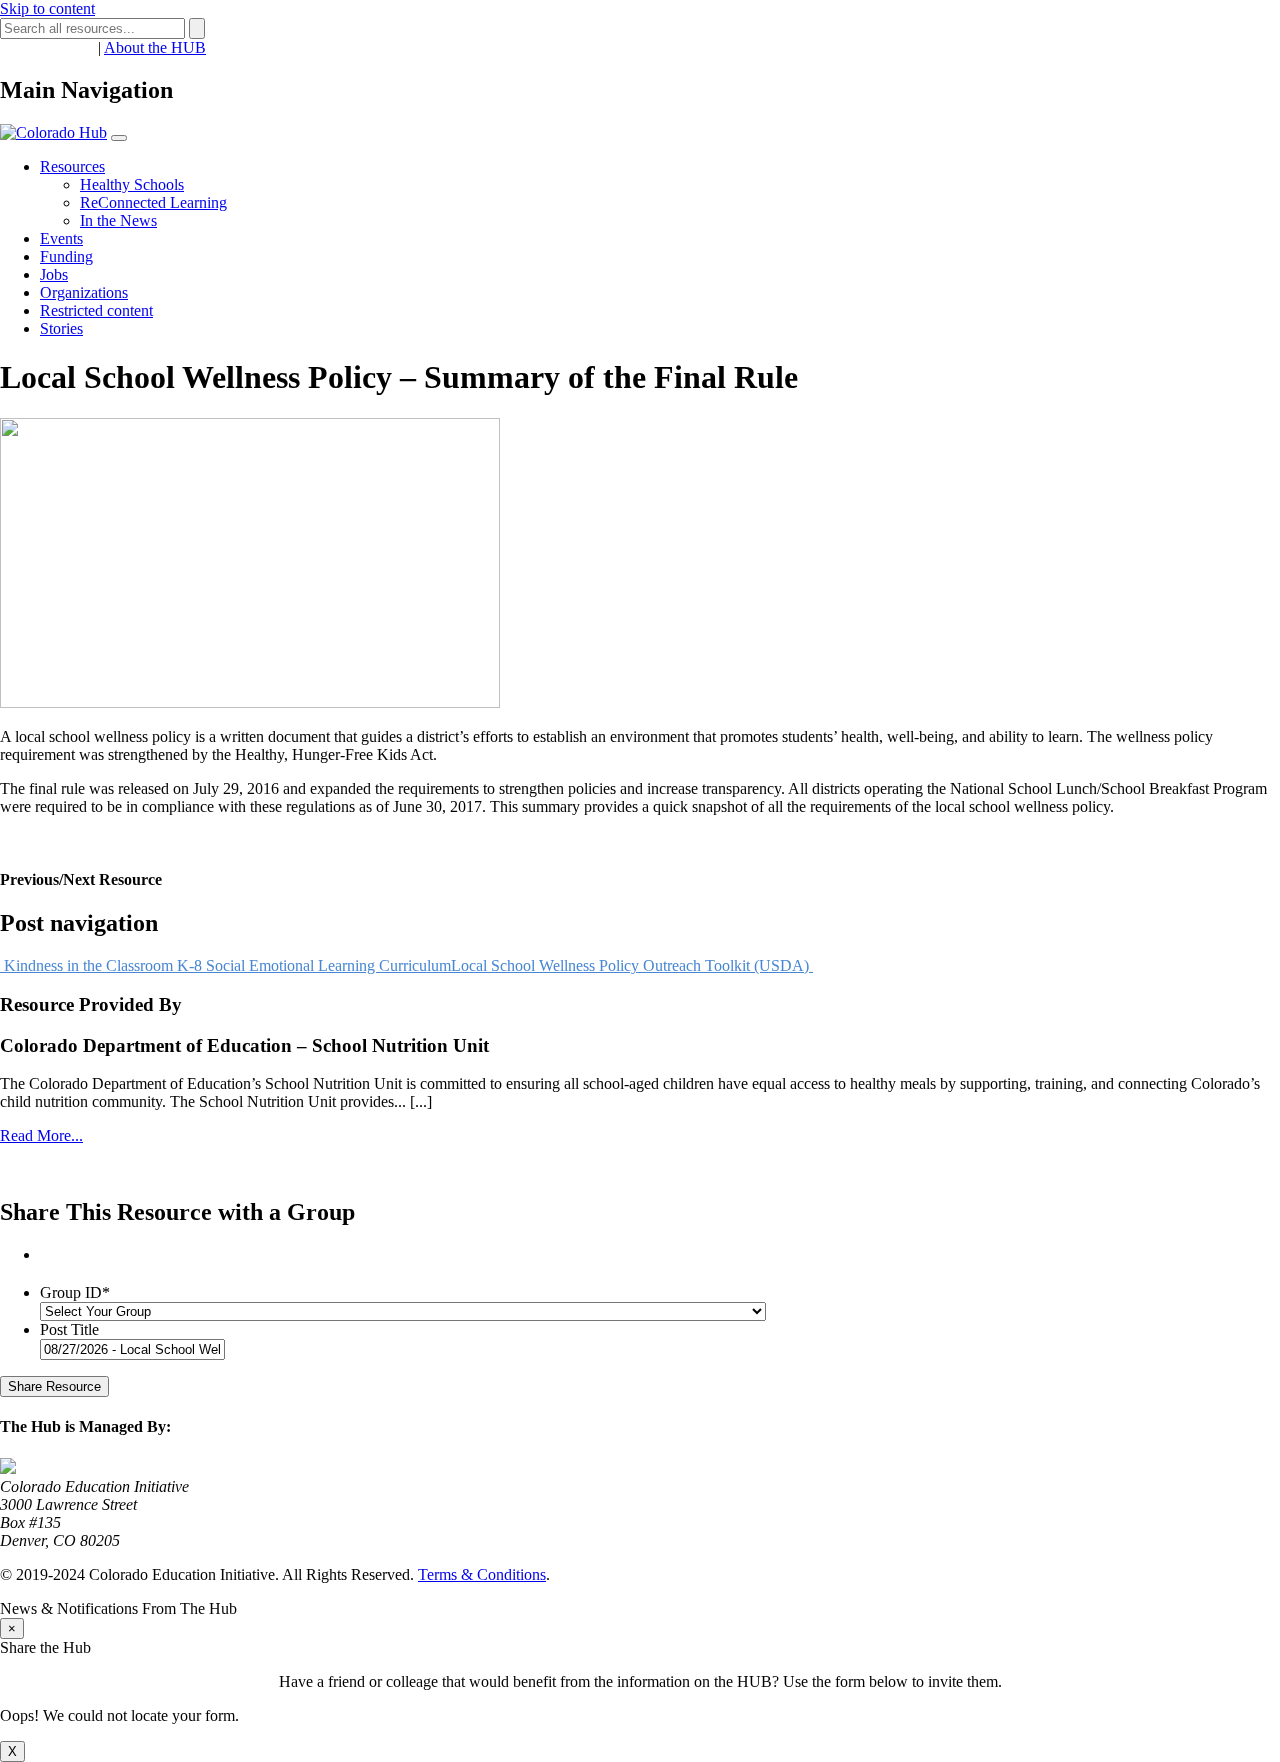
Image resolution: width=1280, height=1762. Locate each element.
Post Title (69, 1329)
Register (26, 47)
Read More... (41, 1135)
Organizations (84, 292)
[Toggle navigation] (119, 138)
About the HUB (155, 47)
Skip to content (47, 8)
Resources (72, 166)
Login (75, 47)
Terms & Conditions (482, 1574)
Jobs (54, 274)
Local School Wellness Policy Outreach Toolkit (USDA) (632, 965)
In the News (118, 220)
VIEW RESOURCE (66, 840)
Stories (61, 328)
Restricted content (96, 310)
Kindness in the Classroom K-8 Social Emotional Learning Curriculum (225, 965)
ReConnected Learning (153, 202)
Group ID (75, 1292)
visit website (39, 1169)
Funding (66, 256)
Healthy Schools (132, 184)
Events (61, 238)
